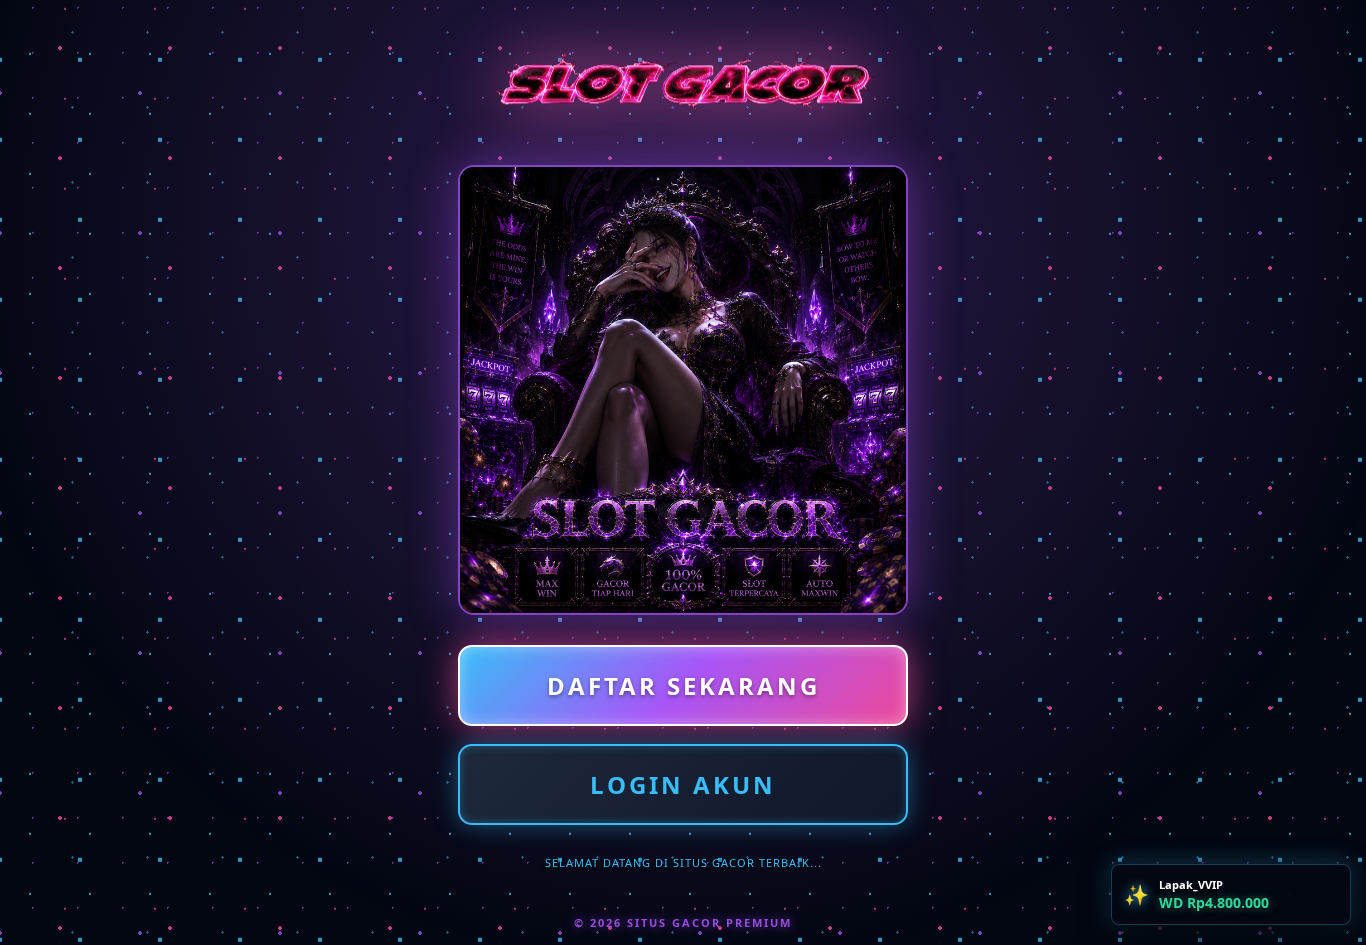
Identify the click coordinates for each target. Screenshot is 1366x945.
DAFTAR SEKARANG (683, 685)
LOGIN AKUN (683, 784)
